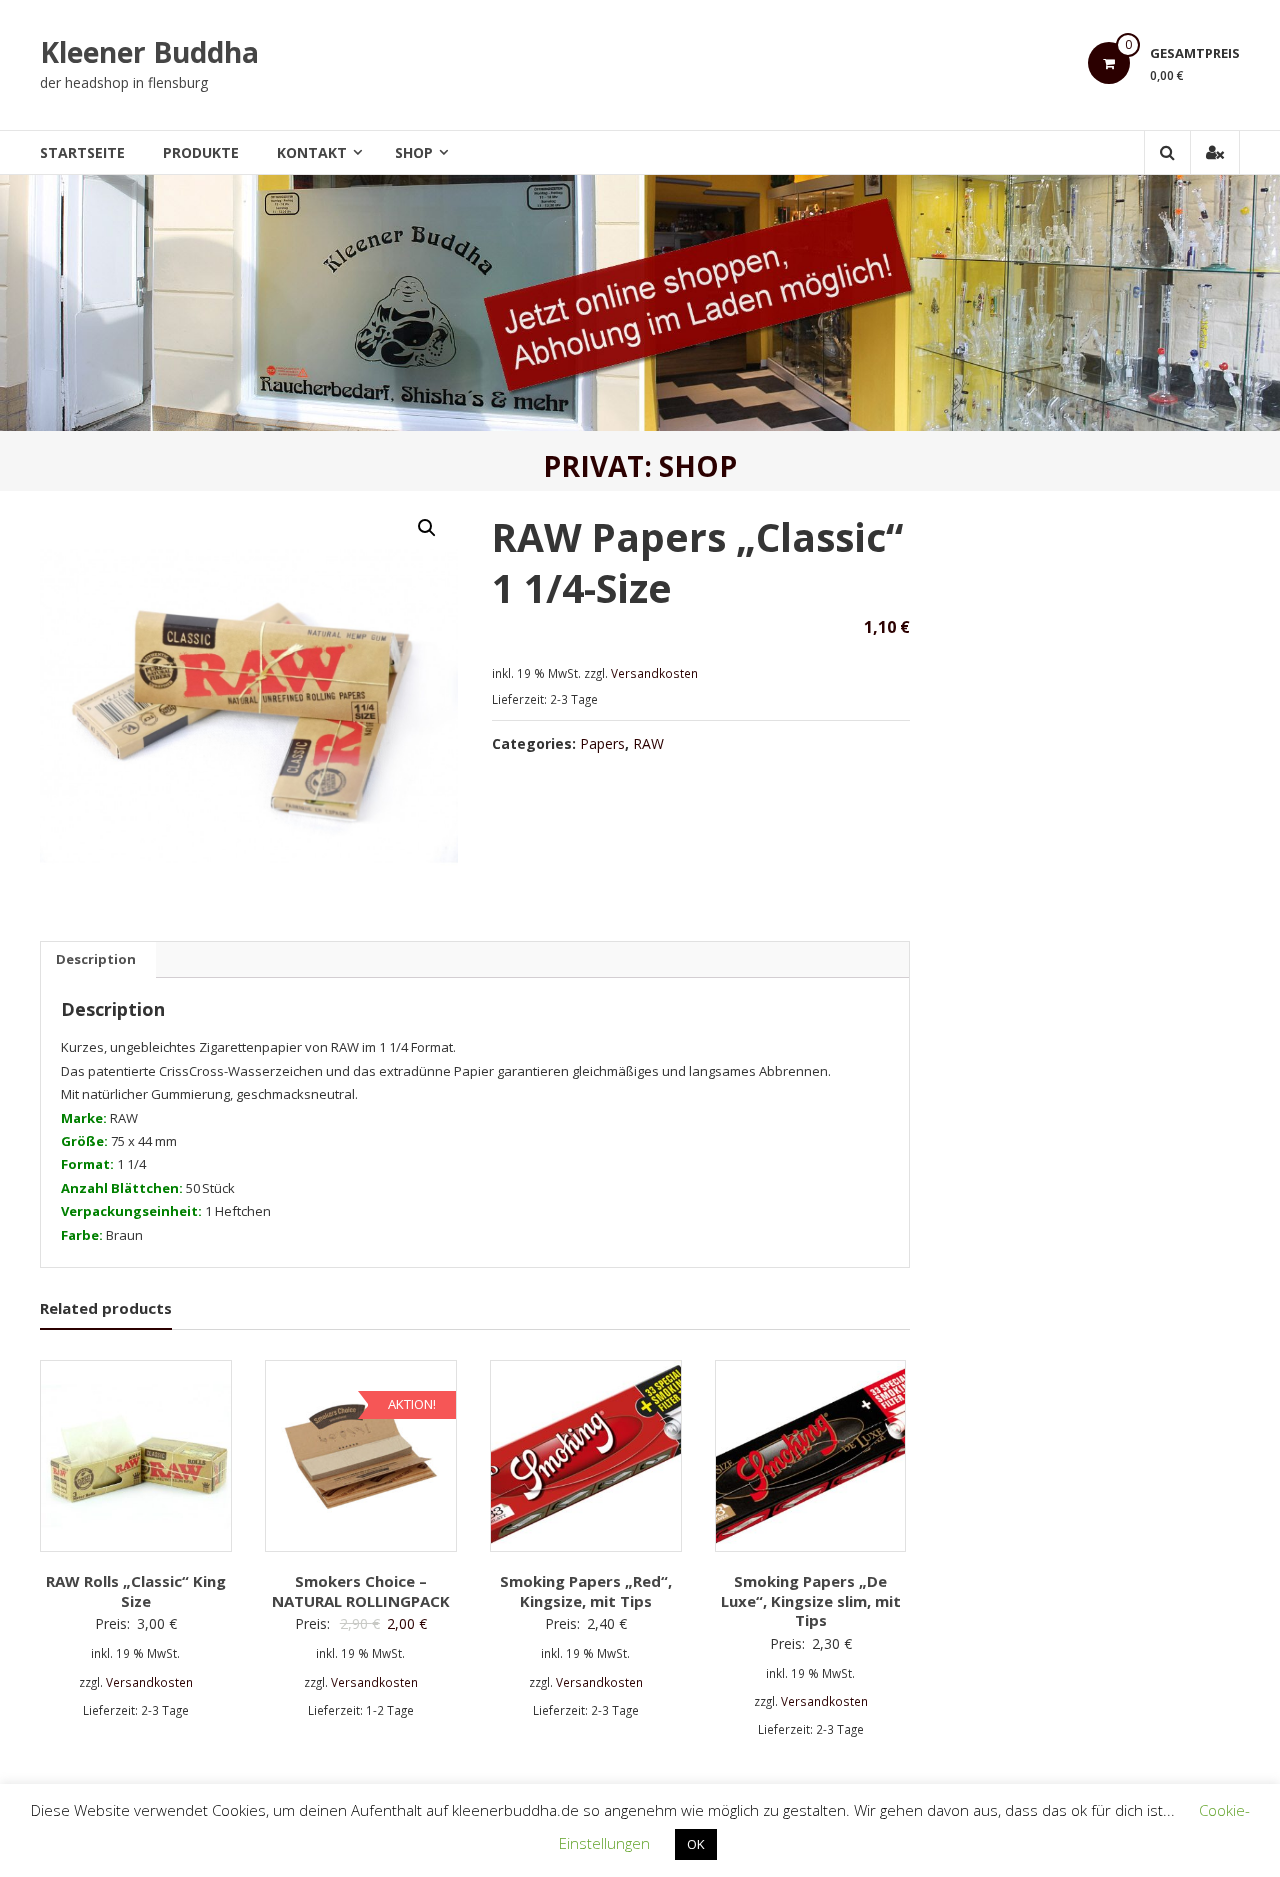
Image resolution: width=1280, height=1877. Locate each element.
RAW (648, 743)
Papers (602, 743)
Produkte (201, 152)
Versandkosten (654, 673)
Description (96, 959)
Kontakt (312, 152)
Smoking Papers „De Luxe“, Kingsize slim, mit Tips (811, 1600)
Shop (414, 152)
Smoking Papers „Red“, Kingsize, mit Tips (586, 1591)
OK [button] (696, 1844)
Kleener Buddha (149, 52)
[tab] (96, 960)
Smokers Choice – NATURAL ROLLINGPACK (361, 1591)
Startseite (82, 152)
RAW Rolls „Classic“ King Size (136, 1591)
